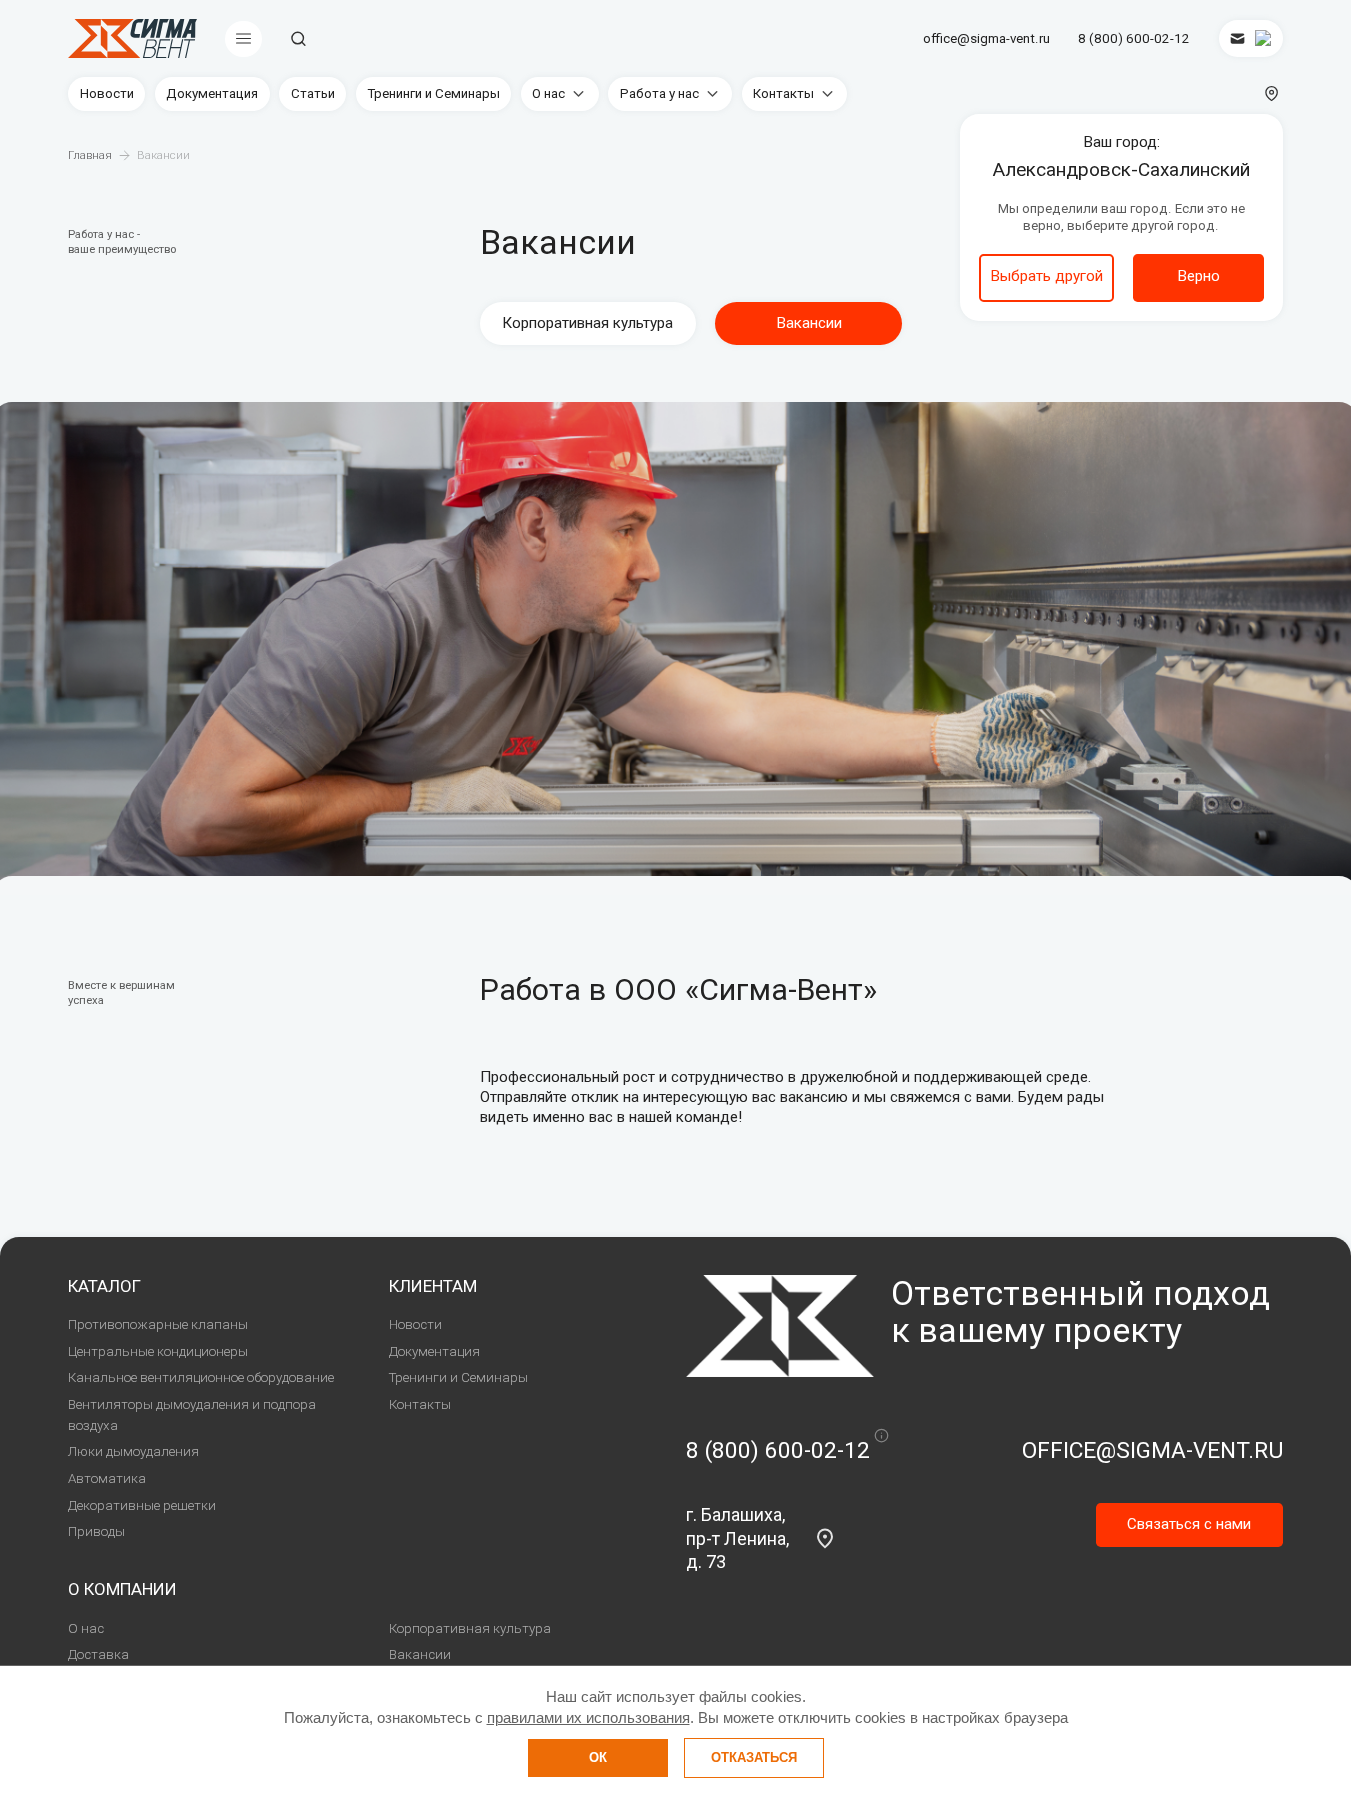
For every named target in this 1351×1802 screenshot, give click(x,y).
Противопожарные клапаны (158, 1324)
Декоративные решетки (142, 1505)
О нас (548, 93)
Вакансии (420, 1654)
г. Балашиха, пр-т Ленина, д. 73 (737, 1538)
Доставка (98, 1654)
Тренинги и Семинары (433, 93)
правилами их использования (588, 1717)
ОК (598, 1757)
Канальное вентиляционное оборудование (201, 1377)
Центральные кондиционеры (158, 1351)
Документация (212, 93)
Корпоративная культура (587, 323)
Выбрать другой (1046, 276)
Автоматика (107, 1478)
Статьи (313, 93)
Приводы (96, 1531)
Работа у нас (659, 93)
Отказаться (754, 1757)
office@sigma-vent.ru (986, 38)
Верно (1198, 276)
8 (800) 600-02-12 (1134, 38)
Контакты (783, 93)
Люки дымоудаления (133, 1451)
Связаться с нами (1189, 1524)
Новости (107, 93)
